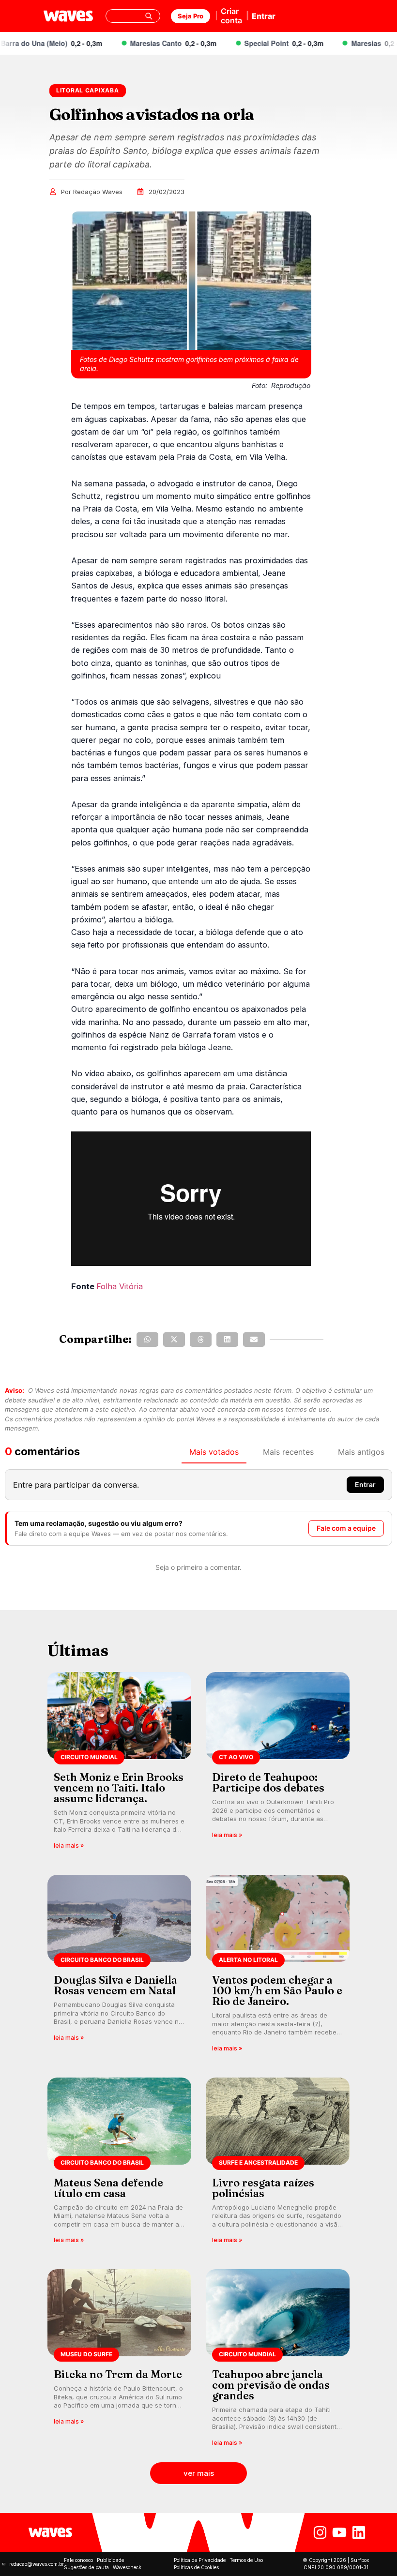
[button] (147, 1340)
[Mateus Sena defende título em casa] (119, 2164)
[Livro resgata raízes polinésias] (278, 2164)
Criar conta (231, 16)
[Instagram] (320, 2532)
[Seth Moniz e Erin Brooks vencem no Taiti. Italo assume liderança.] (119, 1764)
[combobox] (133, 16)
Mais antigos (361, 1452)
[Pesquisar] (149, 16)
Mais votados (214, 1452)
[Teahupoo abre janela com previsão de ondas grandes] (278, 2361)
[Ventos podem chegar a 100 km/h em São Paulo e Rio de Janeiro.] (278, 1966)
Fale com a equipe (346, 1528)
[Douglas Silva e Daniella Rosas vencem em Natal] (119, 1966)
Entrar (264, 16)
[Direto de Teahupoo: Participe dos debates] (278, 1764)
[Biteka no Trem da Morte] (119, 2361)
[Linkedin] (359, 2532)
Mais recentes (288, 1452)
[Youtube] (339, 2532)
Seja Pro (191, 16)
